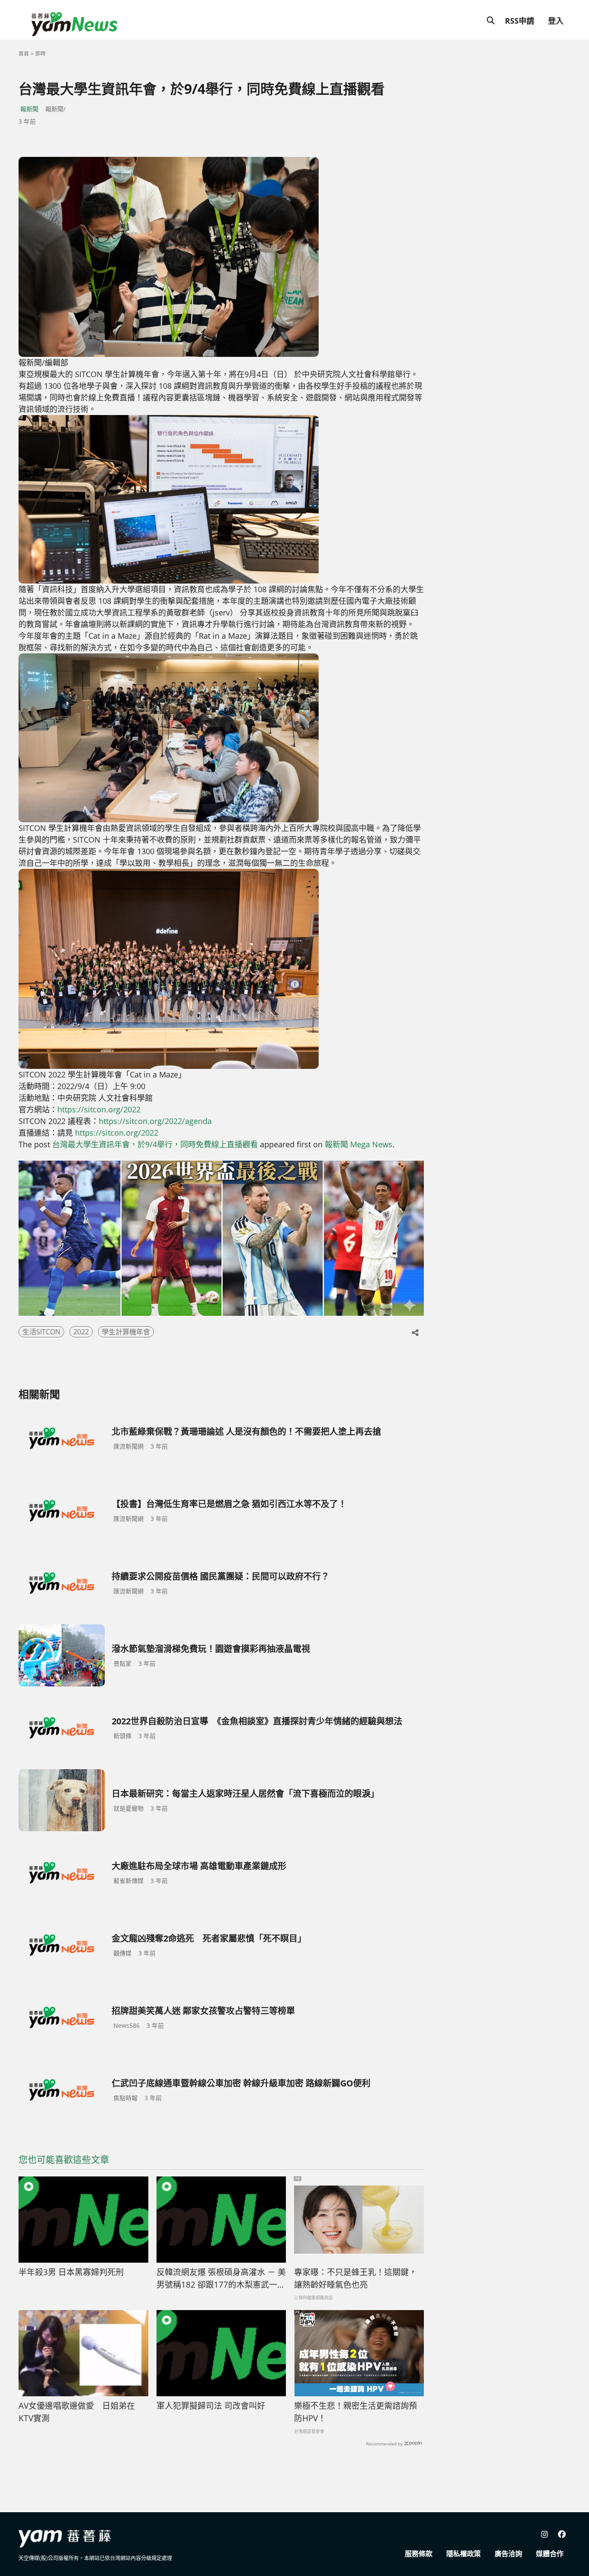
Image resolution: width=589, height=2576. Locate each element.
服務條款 (419, 2554)
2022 (81, 1332)
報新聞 (29, 109)
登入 (556, 21)
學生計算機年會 (126, 1332)
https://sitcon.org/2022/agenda (155, 1121)
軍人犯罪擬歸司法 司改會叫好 (211, 2406)
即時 (41, 54)
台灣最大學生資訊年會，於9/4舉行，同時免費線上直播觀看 (155, 1144)
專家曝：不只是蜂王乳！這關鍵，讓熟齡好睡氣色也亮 (356, 2278)
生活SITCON (41, 1332)
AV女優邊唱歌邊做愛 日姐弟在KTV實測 (77, 2412)
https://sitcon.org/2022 (99, 1109)
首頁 (24, 54)
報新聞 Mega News (359, 1144)
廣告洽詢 (508, 2554)
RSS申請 (520, 21)
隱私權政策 (464, 2554)
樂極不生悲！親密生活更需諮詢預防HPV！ (356, 2412)
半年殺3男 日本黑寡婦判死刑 (71, 2272)
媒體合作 (550, 2554)
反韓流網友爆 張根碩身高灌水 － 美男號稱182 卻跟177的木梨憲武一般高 (221, 2279)
